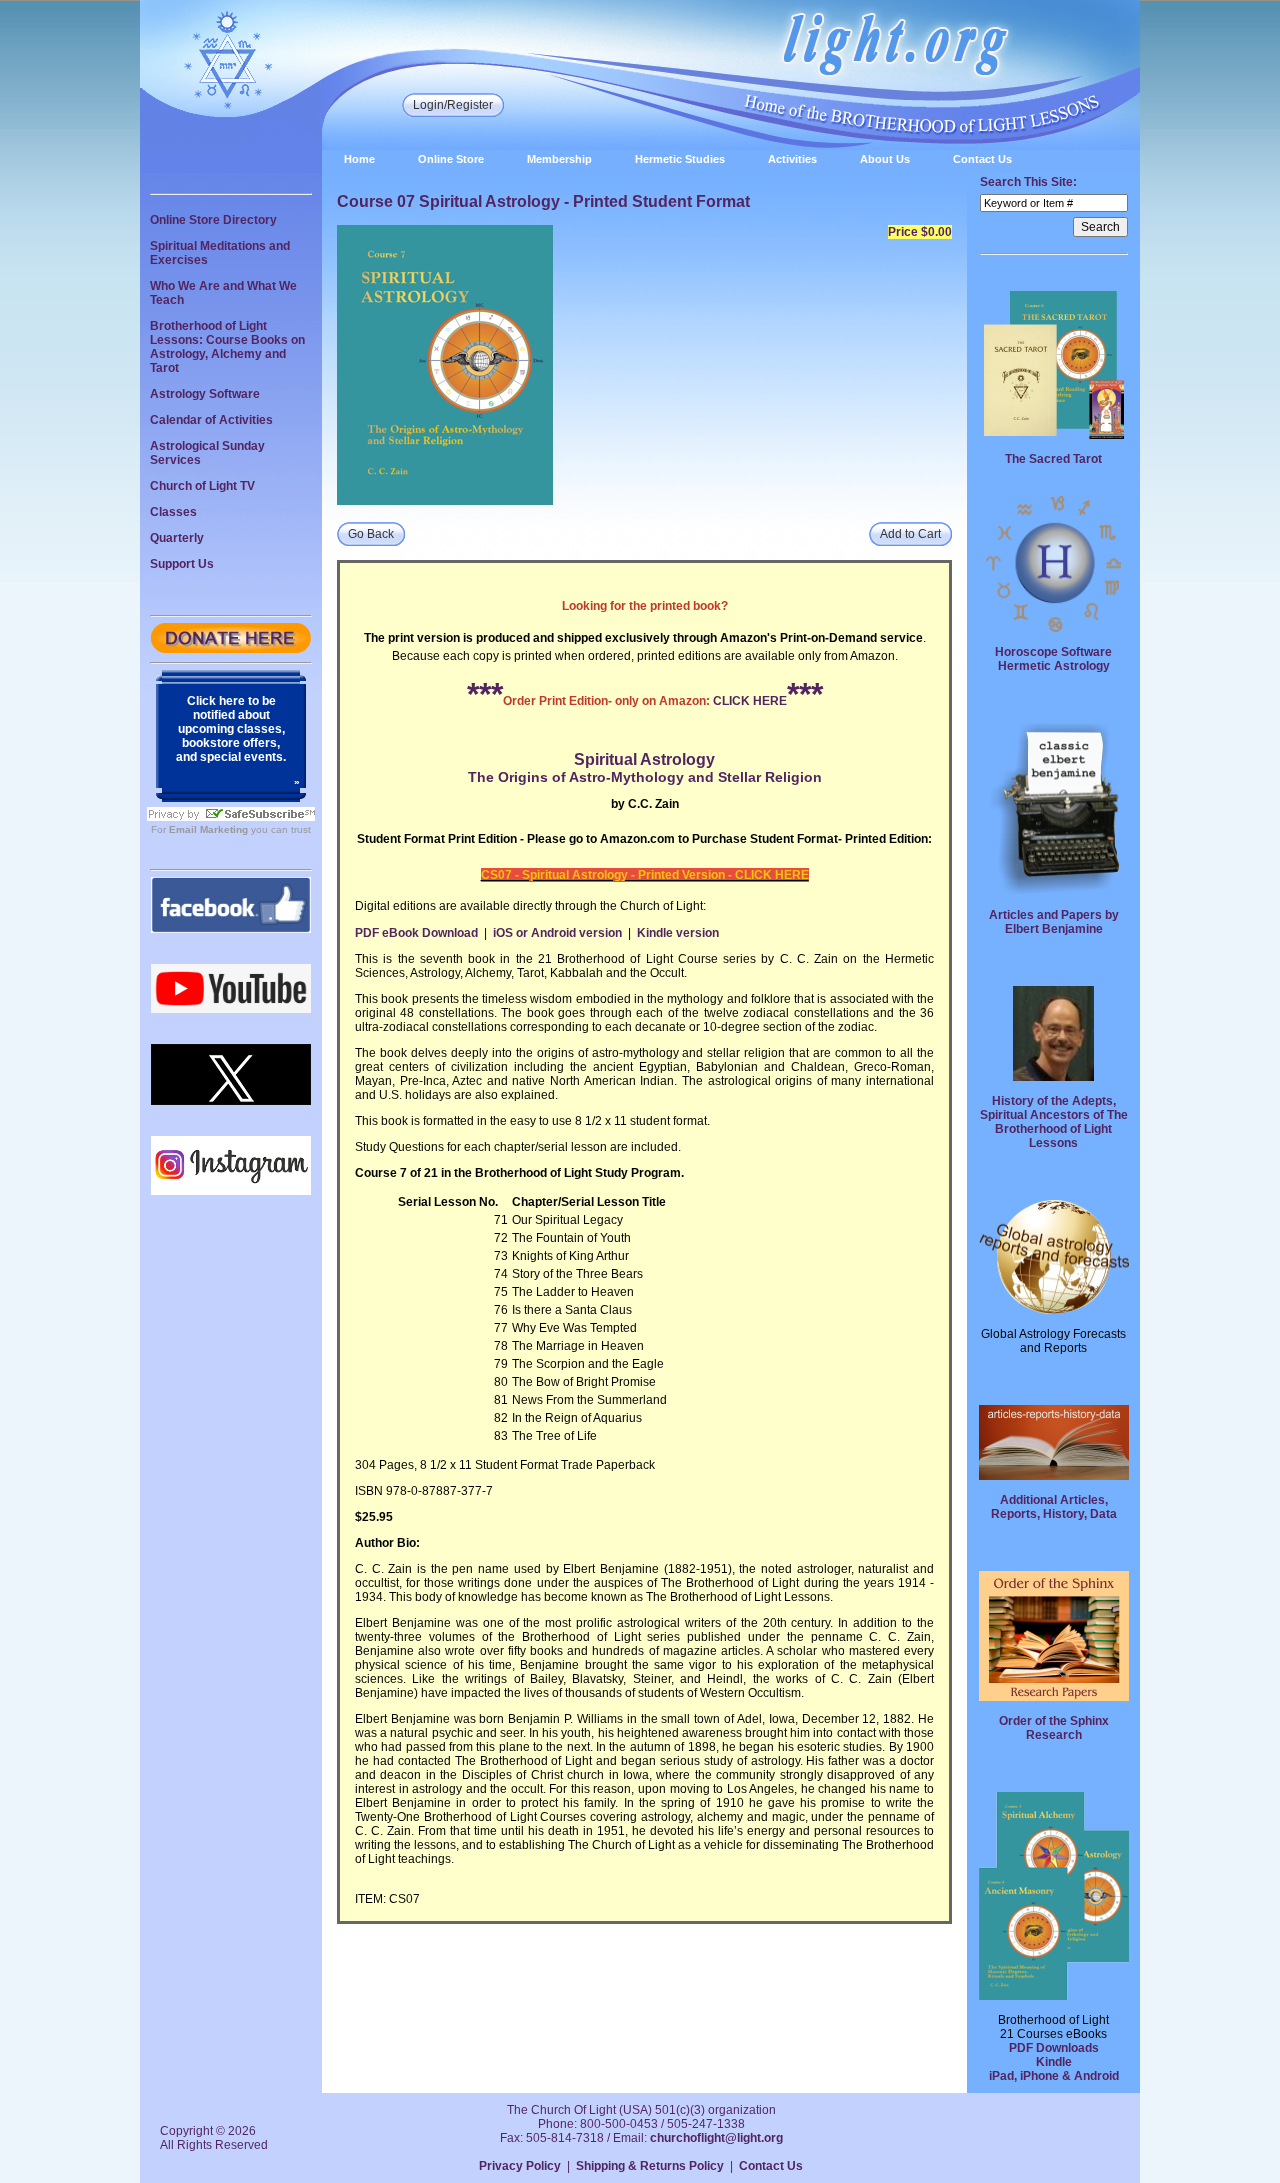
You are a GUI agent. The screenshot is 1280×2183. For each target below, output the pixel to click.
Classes (173, 512)
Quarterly (177, 538)
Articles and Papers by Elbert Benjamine (1054, 922)
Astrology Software (205, 394)
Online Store (451, 159)
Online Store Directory (213, 220)
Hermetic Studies (680, 159)
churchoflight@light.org (716, 2138)
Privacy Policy (520, 2166)
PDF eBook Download (416, 933)
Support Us (182, 564)
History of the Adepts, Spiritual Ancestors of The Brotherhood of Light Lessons (1054, 1122)
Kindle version (678, 933)
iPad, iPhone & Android (1054, 2076)
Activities (792, 159)
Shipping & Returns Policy (650, 2166)
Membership (559, 159)
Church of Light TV (202, 486)
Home (359, 159)
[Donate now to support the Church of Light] (231, 649)
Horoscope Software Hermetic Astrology (1053, 659)
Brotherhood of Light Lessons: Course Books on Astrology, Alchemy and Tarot (227, 347)
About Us (885, 159)
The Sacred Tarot (1053, 459)
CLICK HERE (750, 701)
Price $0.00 (920, 232)
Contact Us (982, 159)
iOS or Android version (557, 933)
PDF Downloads (1054, 2048)
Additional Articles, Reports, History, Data (1054, 1507)
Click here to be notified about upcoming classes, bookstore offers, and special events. (231, 729)
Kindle (1054, 2062)
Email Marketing (208, 829)
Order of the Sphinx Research (1054, 1728)
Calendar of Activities (211, 420)
